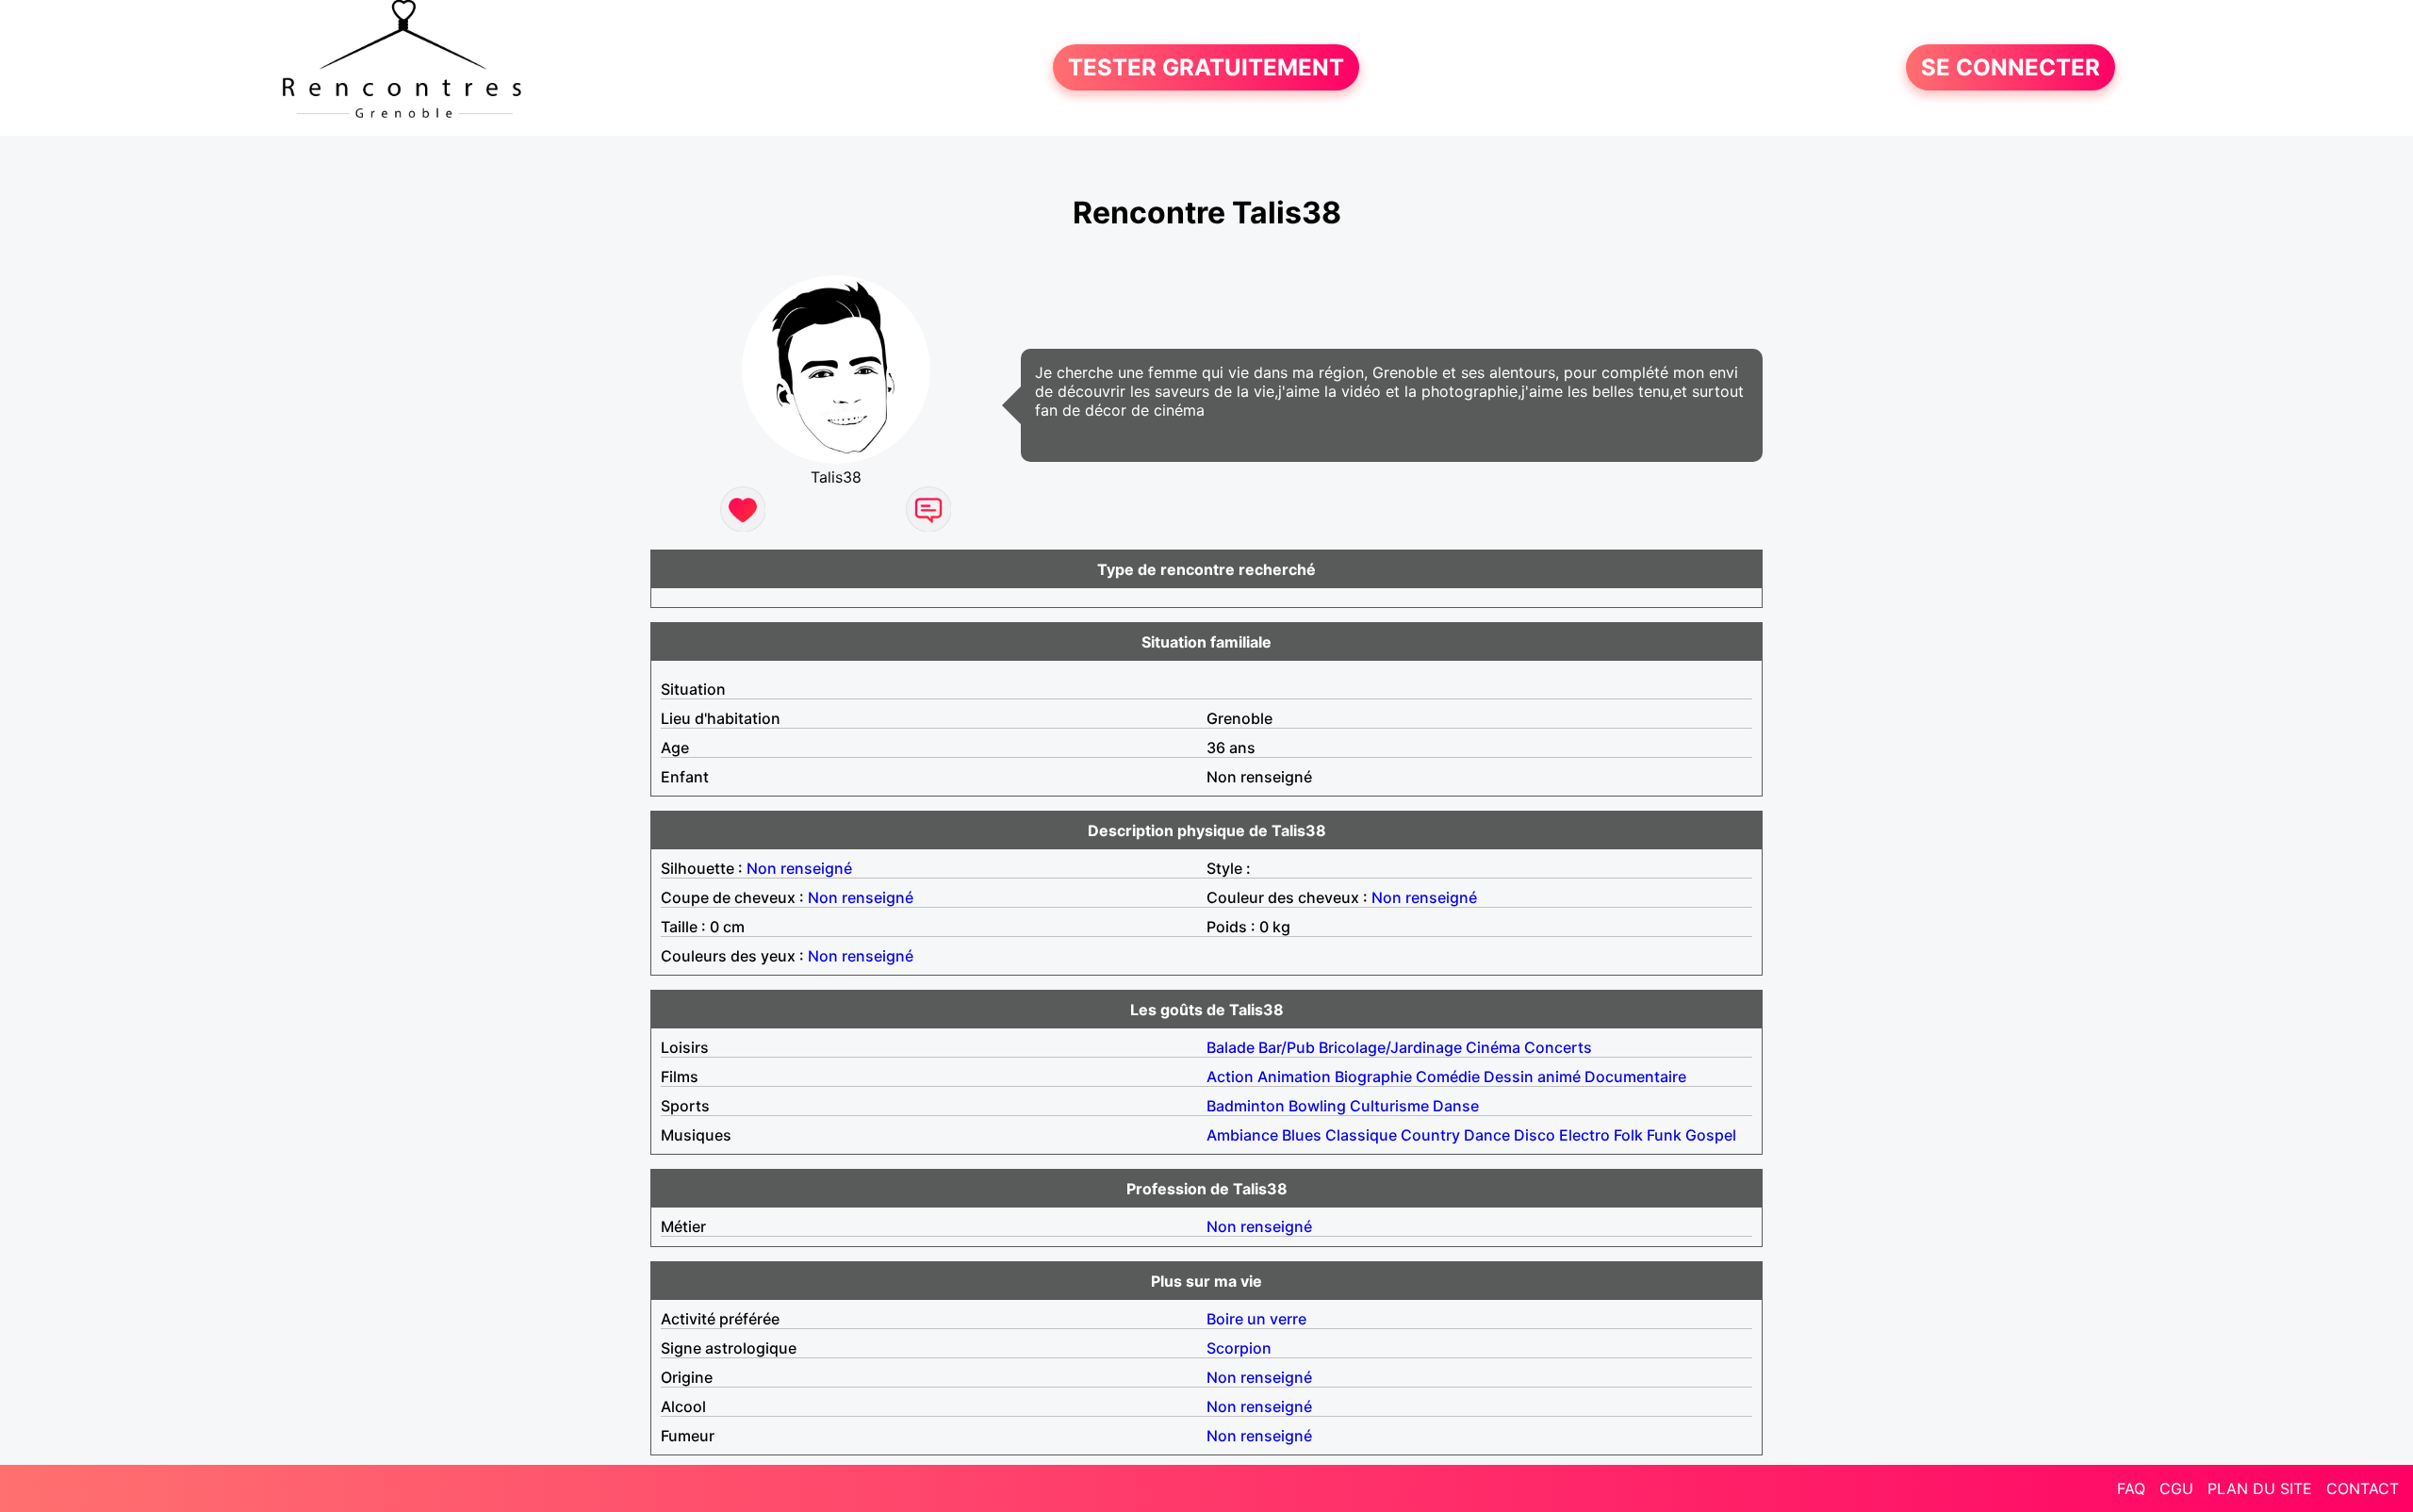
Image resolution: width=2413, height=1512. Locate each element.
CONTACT (2363, 1488)
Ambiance (1242, 1135)
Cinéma (1493, 1047)
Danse (1456, 1106)
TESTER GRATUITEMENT (1206, 67)
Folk (1628, 1135)
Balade (1231, 1047)
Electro (1584, 1135)
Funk (1664, 1135)
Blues (1302, 1135)
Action (1230, 1076)
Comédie (1448, 1076)
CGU (2176, 1488)
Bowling (1317, 1106)
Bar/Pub (1287, 1047)
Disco (1535, 1135)
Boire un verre (1256, 1319)
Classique (1361, 1135)
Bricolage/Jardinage (1390, 1047)
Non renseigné (799, 868)
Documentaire (1635, 1076)
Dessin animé (1532, 1076)
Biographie (1373, 1076)
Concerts (1558, 1047)
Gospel (1711, 1135)
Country (1430, 1135)
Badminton (1246, 1106)
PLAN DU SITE (2260, 1488)
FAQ (2131, 1488)
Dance (1487, 1135)
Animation (1294, 1076)
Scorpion (1239, 1348)
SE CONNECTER (2011, 67)
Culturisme (1389, 1106)
